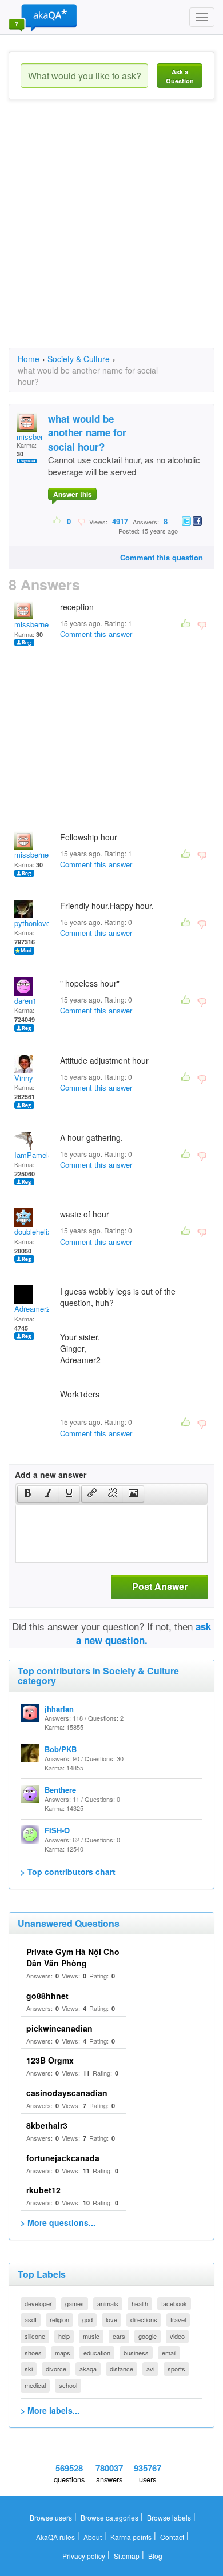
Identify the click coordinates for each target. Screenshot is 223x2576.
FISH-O (57, 1830)
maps (63, 2353)
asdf (31, 2319)
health (140, 2303)
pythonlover (33, 923)
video (177, 2336)
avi (150, 2369)
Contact (172, 2537)
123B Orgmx (50, 2060)
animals (108, 2303)
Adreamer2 (32, 1309)
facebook (174, 2303)
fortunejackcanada (63, 2158)
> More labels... (50, 2410)
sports (176, 2369)
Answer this (73, 494)
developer (38, 2303)
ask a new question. (144, 1633)
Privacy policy (84, 2556)
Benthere (60, 1790)
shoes (33, 2353)
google (148, 2336)
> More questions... (58, 2222)
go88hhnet (47, 1996)
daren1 (25, 1001)
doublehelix (33, 1231)
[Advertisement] (111, 234)
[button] (28, 1494)
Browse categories (109, 2517)
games (75, 2303)
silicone (35, 2336)
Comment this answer (96, 634)
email (169, 2353)
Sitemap (127, 2556)
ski (29, 2369)
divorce (56, 2369)
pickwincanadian (59, 2028)
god (87, 2319)
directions (144, 2319)
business (136, 2353)
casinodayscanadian (67, 2093)
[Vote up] (57, 521)
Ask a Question (180, 76)
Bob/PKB (61, 1749)
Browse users (51, 2517)
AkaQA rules (55, 2537)
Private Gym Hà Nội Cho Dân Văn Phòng (73, 1957)
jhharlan (59, 1708)
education (97, 2353)
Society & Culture (79, 359)
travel (178, 2319)
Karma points (131, 2537)
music (91, 2336)
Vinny (24, 1078)
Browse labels (169, 2517)
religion (59, 2319)
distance (122, 2369)
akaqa (88, 2369)
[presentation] (28, 1494)
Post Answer (160, 1586)
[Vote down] (81, 521)
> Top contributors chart (68, 1872)
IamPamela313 (39, 1155)
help (64, 2336)
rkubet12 (43, 2190)
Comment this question (162, 557)
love (111, 2319)
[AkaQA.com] (43, 17)
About (93, 2537)
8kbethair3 (47, 2125)
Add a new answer (51, 1475)
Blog (155, 2556)
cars (119, 2336)
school (68, 2385)
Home (29, 359)
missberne (34, 437)
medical (35, 2385)
